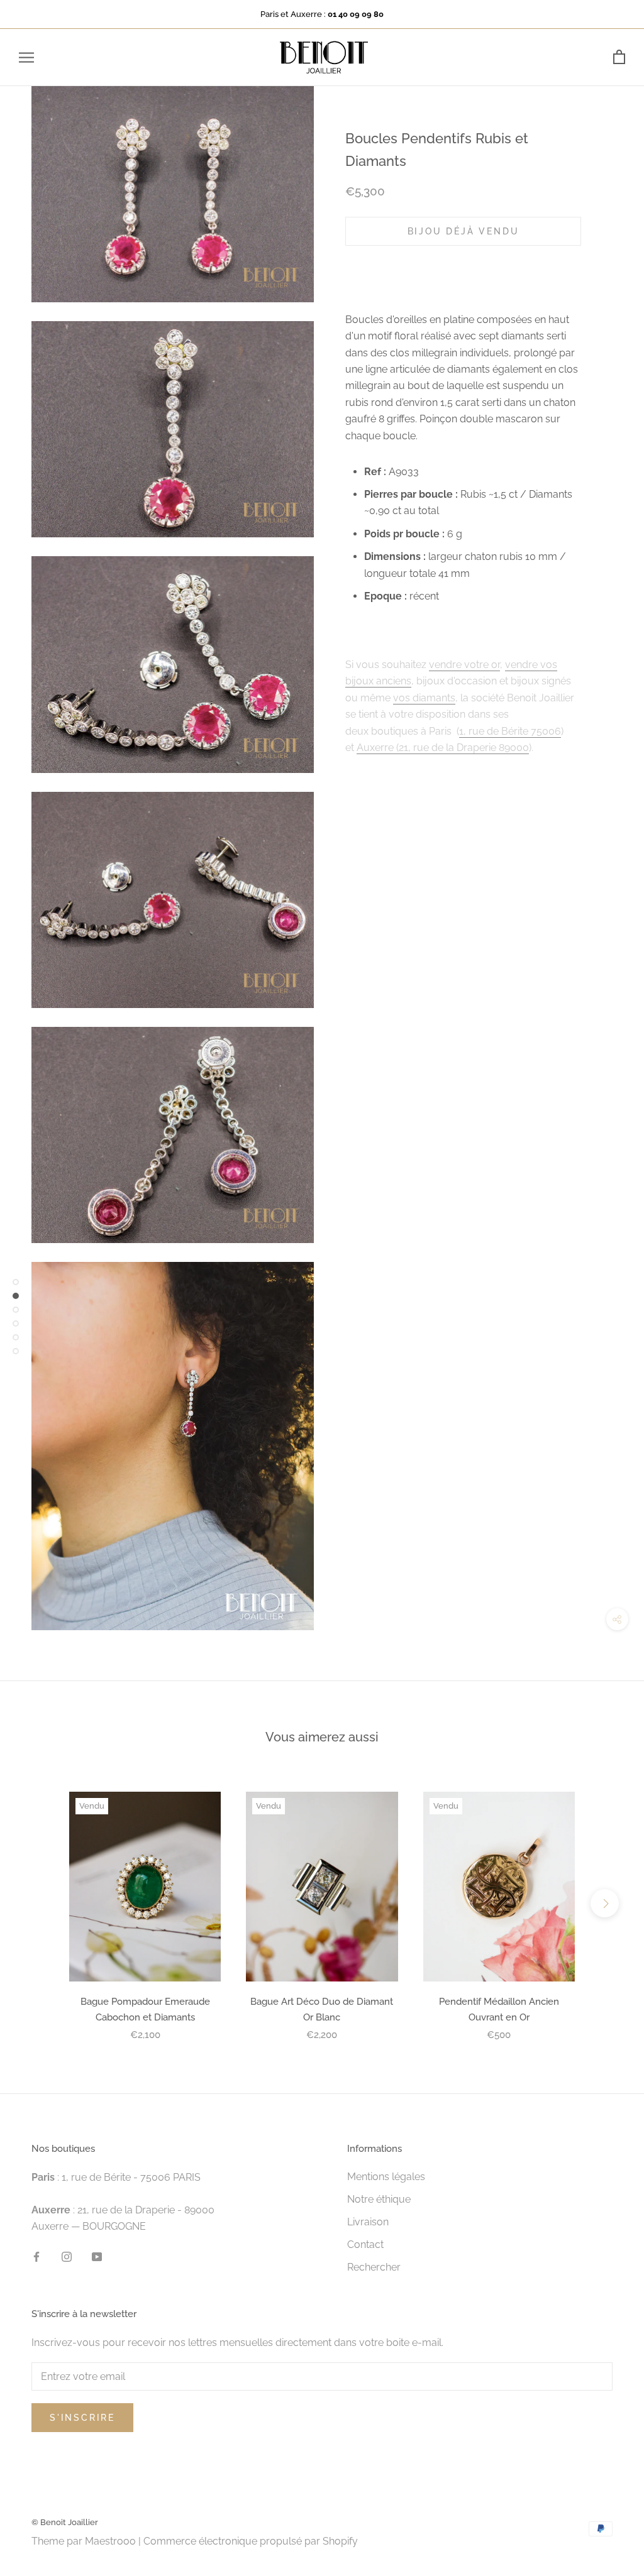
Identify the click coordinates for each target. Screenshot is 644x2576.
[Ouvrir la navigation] (26, 58)
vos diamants (424, 698)
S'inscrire (82, 2418)
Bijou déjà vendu (464, 231)
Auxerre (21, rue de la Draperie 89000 (443, 748)
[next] (605, 1903)
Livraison (368, 2222)
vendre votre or (464, 665)
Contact (365, 2244)
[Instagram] (67, 2256)
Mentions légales (386, 2177)
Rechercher (374, 2267)
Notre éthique (379, 2199)
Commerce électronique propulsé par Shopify (251, 2541)
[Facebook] (36, 2256)
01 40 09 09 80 (356, 14)
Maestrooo (110, 2541)
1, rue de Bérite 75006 (510, 731)
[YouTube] (97, 2256)
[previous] (39, 1903)
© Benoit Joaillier (65, 2522)
